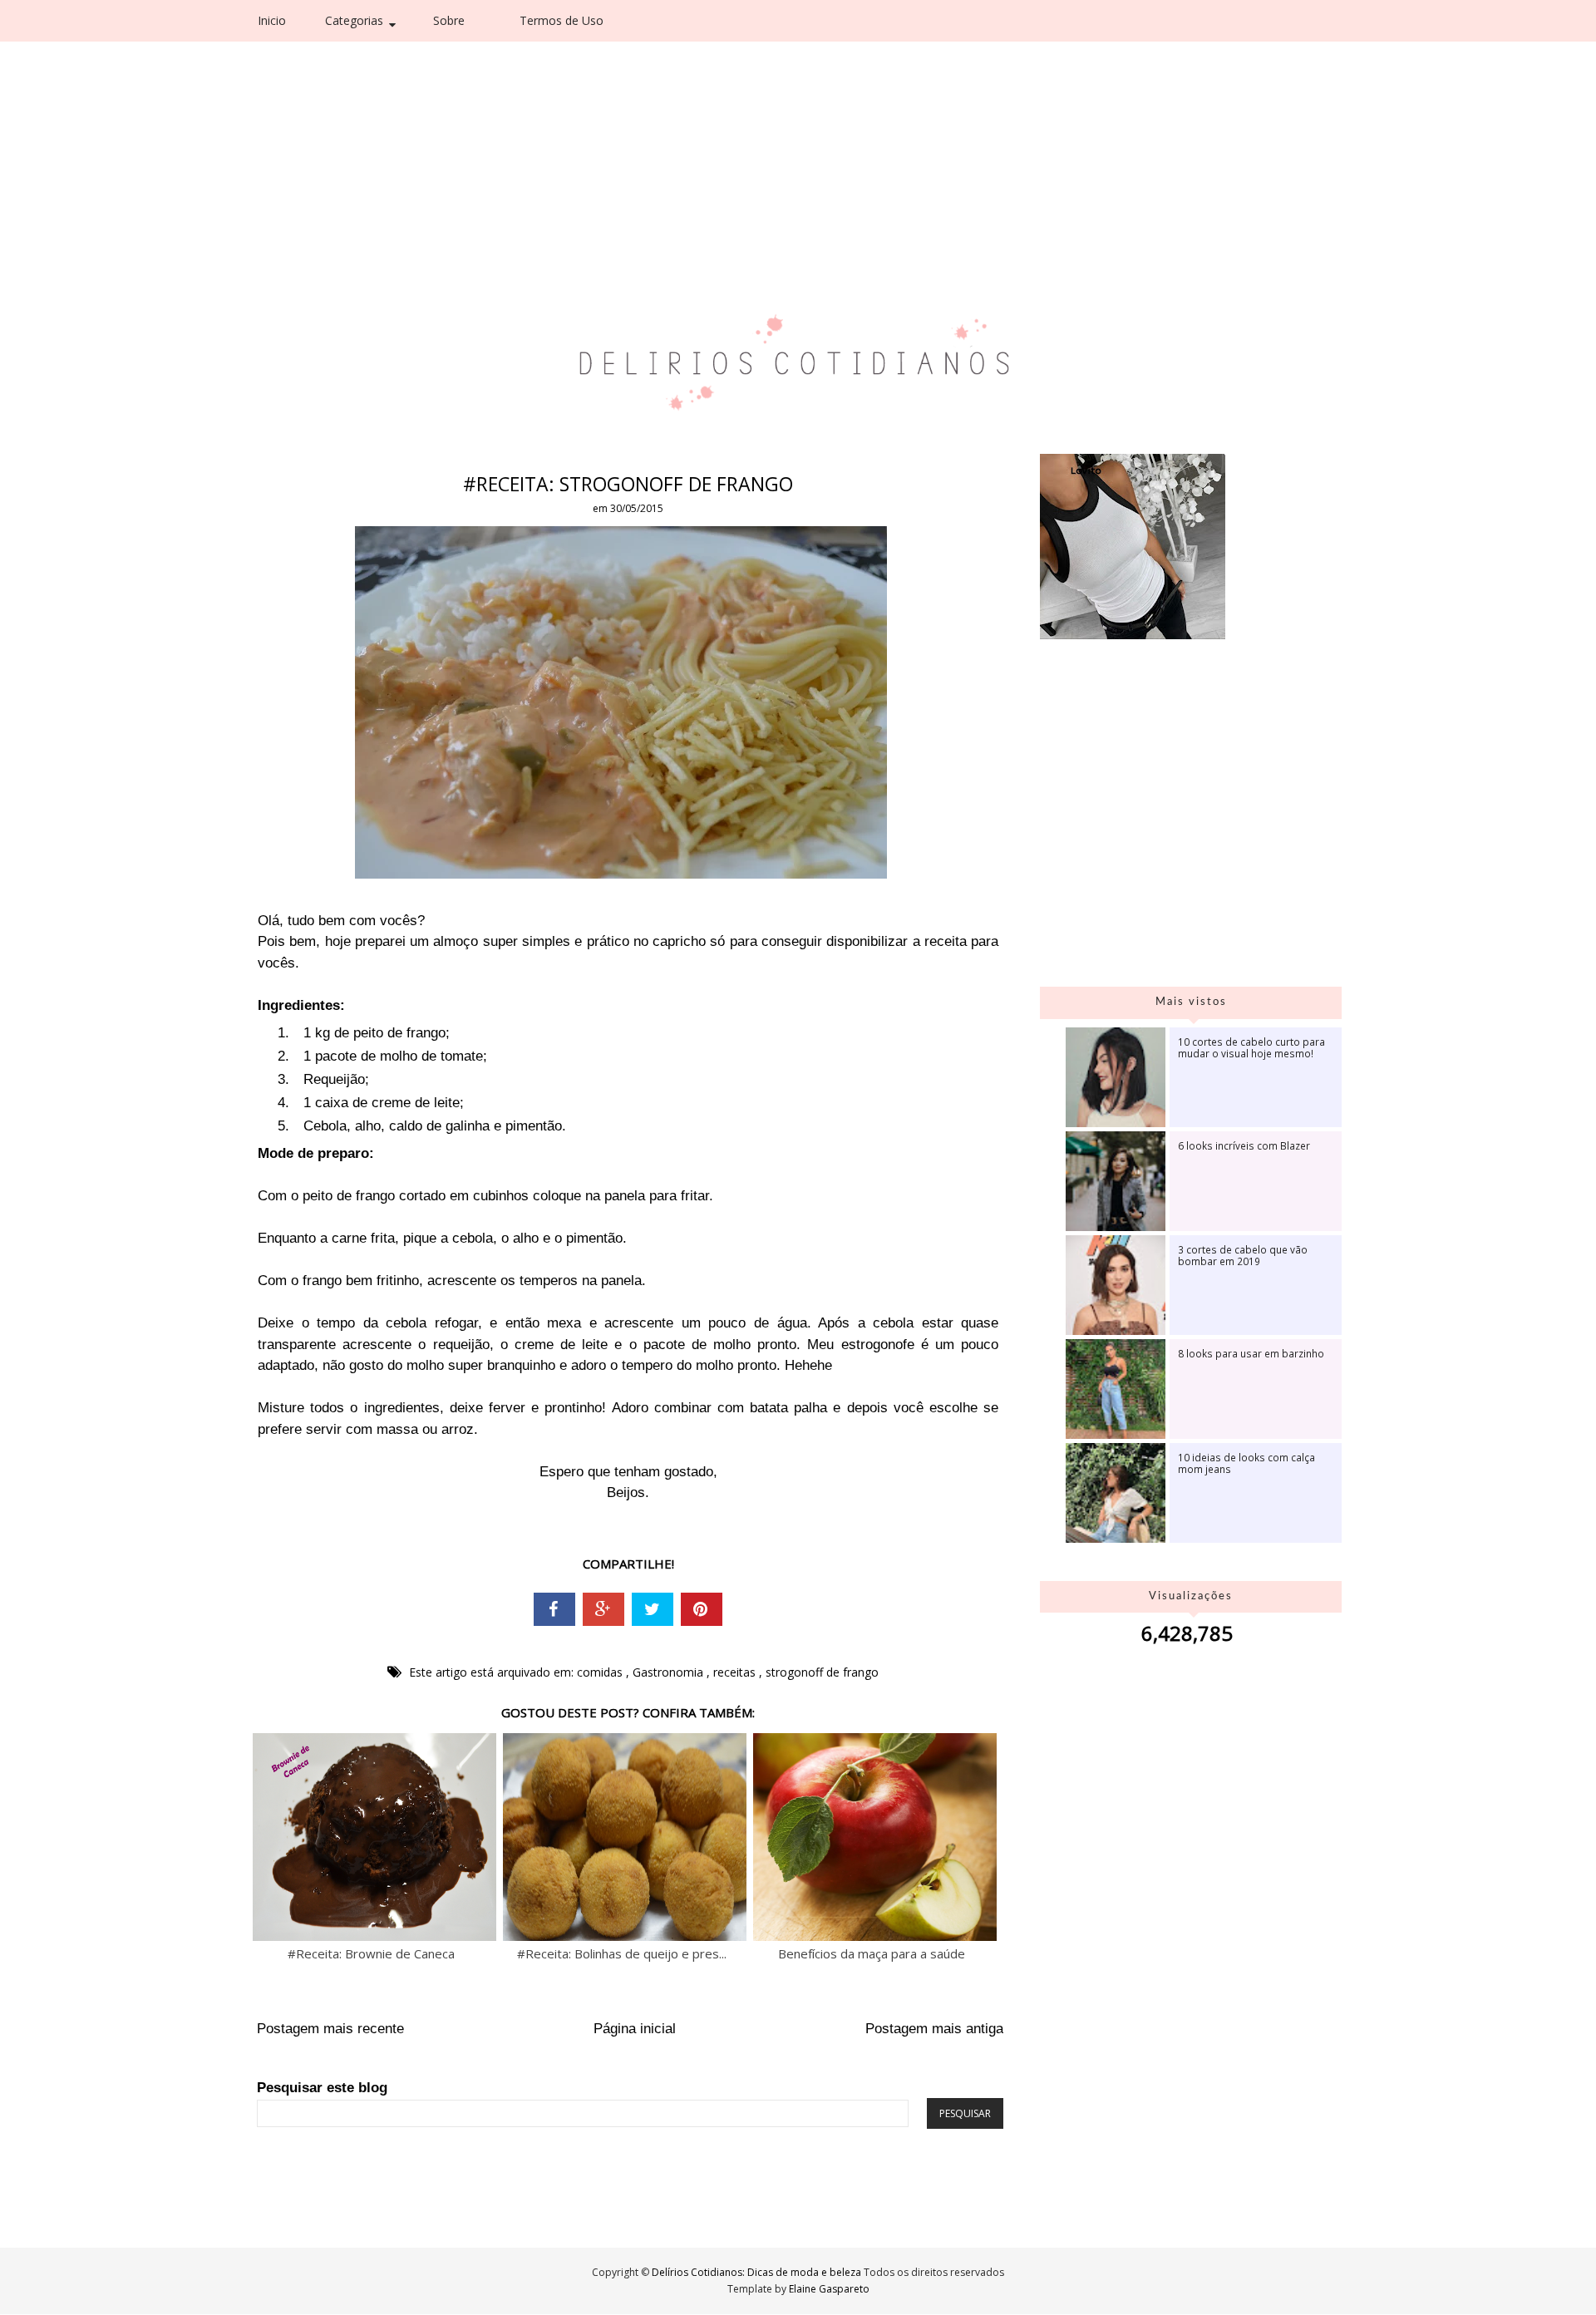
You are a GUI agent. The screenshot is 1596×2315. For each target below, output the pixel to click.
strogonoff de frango (822, 1672)
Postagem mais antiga (934, 2029)
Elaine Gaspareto (829, 2289)
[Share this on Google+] (603, 1609)
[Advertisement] (762, 125)
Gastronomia (670, 1672)
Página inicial (635, 2029)
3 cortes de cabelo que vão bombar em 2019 (1243, 1255)
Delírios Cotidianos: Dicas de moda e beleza (758, 2272)
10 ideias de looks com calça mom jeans (1246, 1463)
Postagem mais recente (330, 2029)
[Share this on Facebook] (554, 1609)
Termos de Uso (562, 20)
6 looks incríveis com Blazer (1244, 1145)
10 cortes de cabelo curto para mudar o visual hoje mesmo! (1251, 1047)
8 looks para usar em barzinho (1251, 1353)
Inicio (272, 20)
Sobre (449, 20)
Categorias (354, 20)
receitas (736, 1672)
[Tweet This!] (653, 1609)
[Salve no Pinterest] (702, 1609)
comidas (601, 1672)
